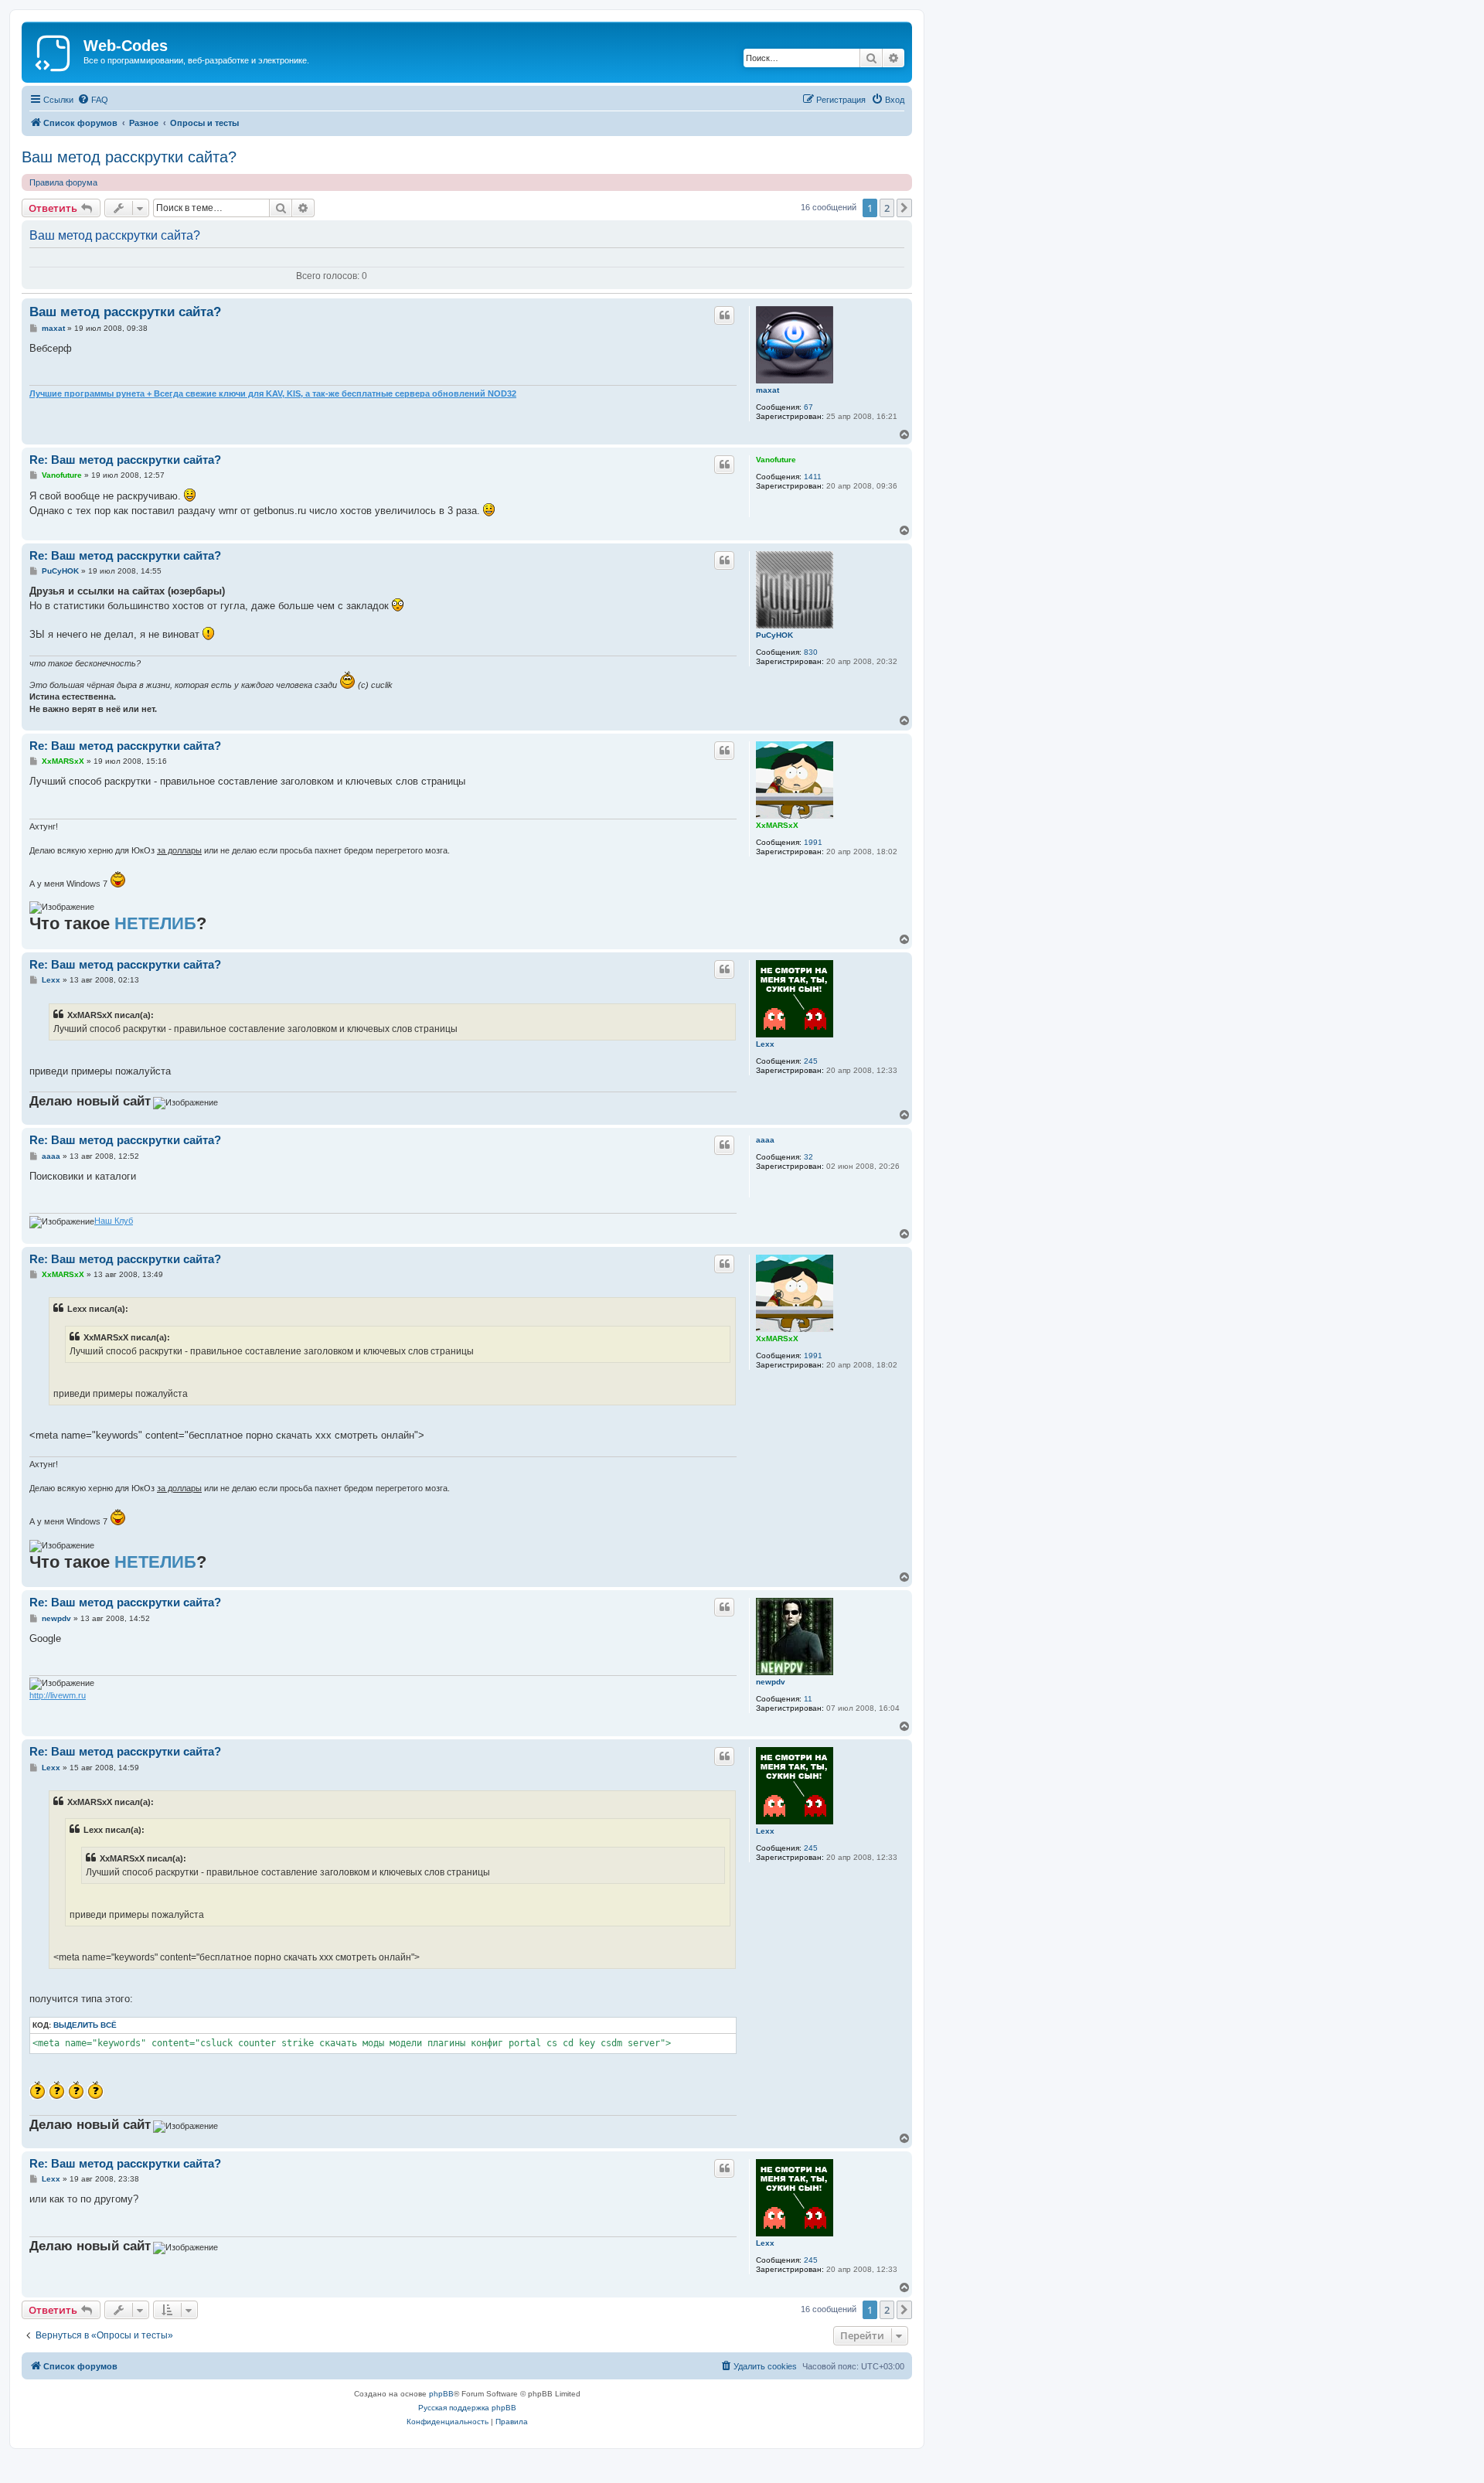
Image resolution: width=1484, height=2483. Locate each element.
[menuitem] (93, 100)
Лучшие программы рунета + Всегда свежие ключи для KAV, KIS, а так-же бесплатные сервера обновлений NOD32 (273, 393)
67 (808, 407)
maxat (768, 390)
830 (811, 652)
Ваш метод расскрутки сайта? (129, 157)
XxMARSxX (777, 825)
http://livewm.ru (58, 1695)
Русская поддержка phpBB (467, 2408)
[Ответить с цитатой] (724, 315)
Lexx (765, 1044)
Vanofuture (776, 460)
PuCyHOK (774, 635)
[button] (904, 208)
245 (811, 1061)
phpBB (441, 2394)
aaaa (765, 1140)
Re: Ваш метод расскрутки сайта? (125, 460)
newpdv (771, 1682)
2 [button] (887, 208)
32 (808, 1157)
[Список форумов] (54, 50)
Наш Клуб (114, 1221)
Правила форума (63, 182)
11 (808, 1699)
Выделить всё (85, 2025)
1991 (813, 842)
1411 (813, 477)
